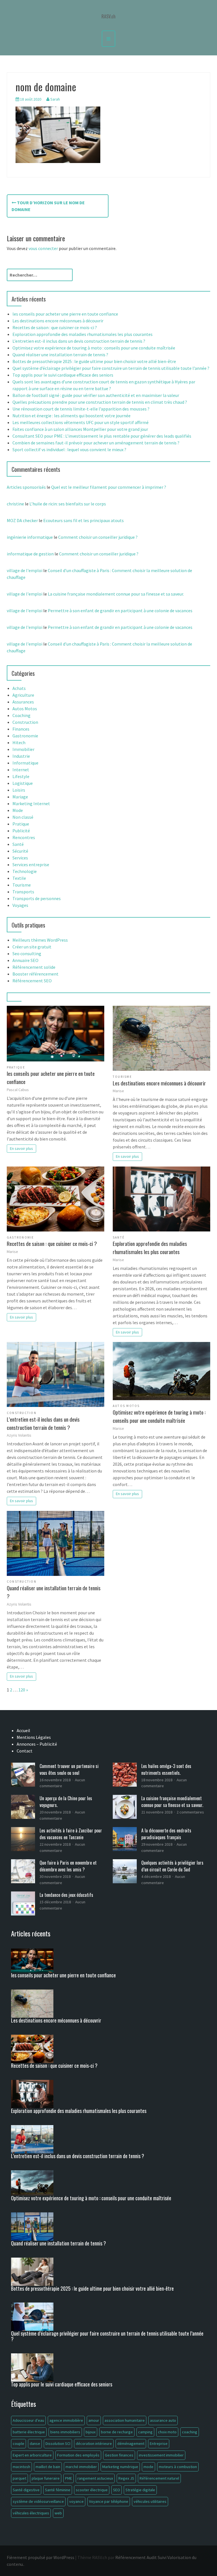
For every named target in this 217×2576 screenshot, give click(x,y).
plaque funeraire (46, 2478)
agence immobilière (66, 2420)
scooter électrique (92, 2490)
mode (148, 2467)
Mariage (20, 797)
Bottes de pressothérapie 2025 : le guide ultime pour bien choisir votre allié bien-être (94, 361)
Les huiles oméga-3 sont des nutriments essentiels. (166, 1769)
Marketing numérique (120, 2467)
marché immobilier (81, 2467)
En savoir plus (21, 1148)
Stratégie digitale (140, 2490)
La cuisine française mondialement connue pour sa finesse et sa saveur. (116, 594)
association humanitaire (125, 2420)
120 (22, 1690)
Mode (18, 810)
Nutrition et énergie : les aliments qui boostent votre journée (71, 416)
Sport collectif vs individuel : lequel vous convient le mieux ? (69, 449)
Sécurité (20, 851)
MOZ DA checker (22, 520)
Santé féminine (58, 2490)
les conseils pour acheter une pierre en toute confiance (65, 314)
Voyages (20, 905)
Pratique (21, 824)
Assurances (23, 702)
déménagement (131, 2443)
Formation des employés (78, 2455)
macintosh (21, 2467)
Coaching (21, 715)
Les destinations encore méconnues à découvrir (58, 321)
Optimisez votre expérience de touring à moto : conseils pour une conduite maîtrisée (94, 348)
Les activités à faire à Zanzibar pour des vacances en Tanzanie (71, 1834)
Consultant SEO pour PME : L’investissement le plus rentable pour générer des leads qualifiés (102, 436)
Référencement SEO (32, 981)
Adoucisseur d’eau (28, 2420)
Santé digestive (26, 2490)
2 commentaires (190, 1812)
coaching (190, 2432)
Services (20, 858)
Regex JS (126, 2478)
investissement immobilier (161, 2455)
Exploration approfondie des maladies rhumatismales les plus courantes (83, 334)
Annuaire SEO (25, 960)
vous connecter (43, 248)
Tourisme (22, 885)
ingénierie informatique (30, 537)
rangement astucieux (95, 2478)
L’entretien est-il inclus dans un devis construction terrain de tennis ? (79, 341)
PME (69, 2478)
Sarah (55, 99)
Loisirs (19, 790)
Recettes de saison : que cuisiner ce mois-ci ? (55, 327)
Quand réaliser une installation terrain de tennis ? (60, 355)
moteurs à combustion (178, 2467)
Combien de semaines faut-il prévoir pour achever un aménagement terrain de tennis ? (96, 443)
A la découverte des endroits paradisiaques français (166, 1834)
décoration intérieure (94, 2443)
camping (145, 2432)
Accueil (23, 1730)
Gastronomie (25, 736)
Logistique (23, 783)
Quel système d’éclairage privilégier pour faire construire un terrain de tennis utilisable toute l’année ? (111, 368)
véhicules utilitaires (150, 2501)
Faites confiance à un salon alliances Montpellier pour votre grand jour (80, 429)
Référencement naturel (159, 2478)
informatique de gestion (30, 554)
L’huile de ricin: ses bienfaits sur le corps (68, 504)
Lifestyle (21, 776)
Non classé (23, 817)
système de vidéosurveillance (38, 2501)
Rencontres (24, 837)
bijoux (91, 2432)
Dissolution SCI (58, 2443)
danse (35, 2443)
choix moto (167, 2432)
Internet (21, 770)
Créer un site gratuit (32, 947)
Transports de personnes (37, 898)
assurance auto (163, 2420)
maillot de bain (48, 2467)
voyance (76, 2501)
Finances (21, 729)
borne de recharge (117, 2432)
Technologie (25, 871)
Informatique (25, 763)
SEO (117, 2490)
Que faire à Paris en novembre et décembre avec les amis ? (68, 1866)
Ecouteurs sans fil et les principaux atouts (83, 520)
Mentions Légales (34, 1737)
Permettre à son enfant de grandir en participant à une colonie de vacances (120, 611)
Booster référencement (35, 974)
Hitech (19, 742)
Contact (25, 1751)
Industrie (21, 756)
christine (15, 504)
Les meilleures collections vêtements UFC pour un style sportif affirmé (81, 422)
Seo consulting (27, 953)
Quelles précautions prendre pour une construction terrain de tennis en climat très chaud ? (100, 402)
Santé (18, 844)
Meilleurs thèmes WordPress (40, 940)
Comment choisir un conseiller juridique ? (98, 537)
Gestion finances (119, 2455)
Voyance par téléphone (109, 2501)
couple (19, 2443)
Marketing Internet (31, 803)
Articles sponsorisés (26, 487)
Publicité (21, 831)
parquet (19, 2478)
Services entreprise (31, 865)
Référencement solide (34, 967)
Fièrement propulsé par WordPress (41, 2557)
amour (94, 2420)
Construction (25, 722)
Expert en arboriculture (32, 2455)
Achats (19, 688)
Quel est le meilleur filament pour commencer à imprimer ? (109, 487)
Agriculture (23, 695)
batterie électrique (29, 2432)
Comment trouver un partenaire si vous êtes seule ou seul (69, 1769)
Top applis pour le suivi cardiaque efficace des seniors (63, 375)
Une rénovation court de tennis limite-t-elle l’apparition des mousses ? (81, 409)
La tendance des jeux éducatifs (66, 1895)
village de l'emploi (25, 570)
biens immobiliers (65, 2432)
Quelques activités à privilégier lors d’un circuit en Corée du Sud (172, 1866)
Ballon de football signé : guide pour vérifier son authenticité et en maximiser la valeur (96, 395)
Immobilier (23, 749)
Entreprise (159, 2443)
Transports (23, 892)
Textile (19, 878)
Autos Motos (25, 709)
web (58, 2513)
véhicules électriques (31, 2513)
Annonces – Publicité (37, 1744)
